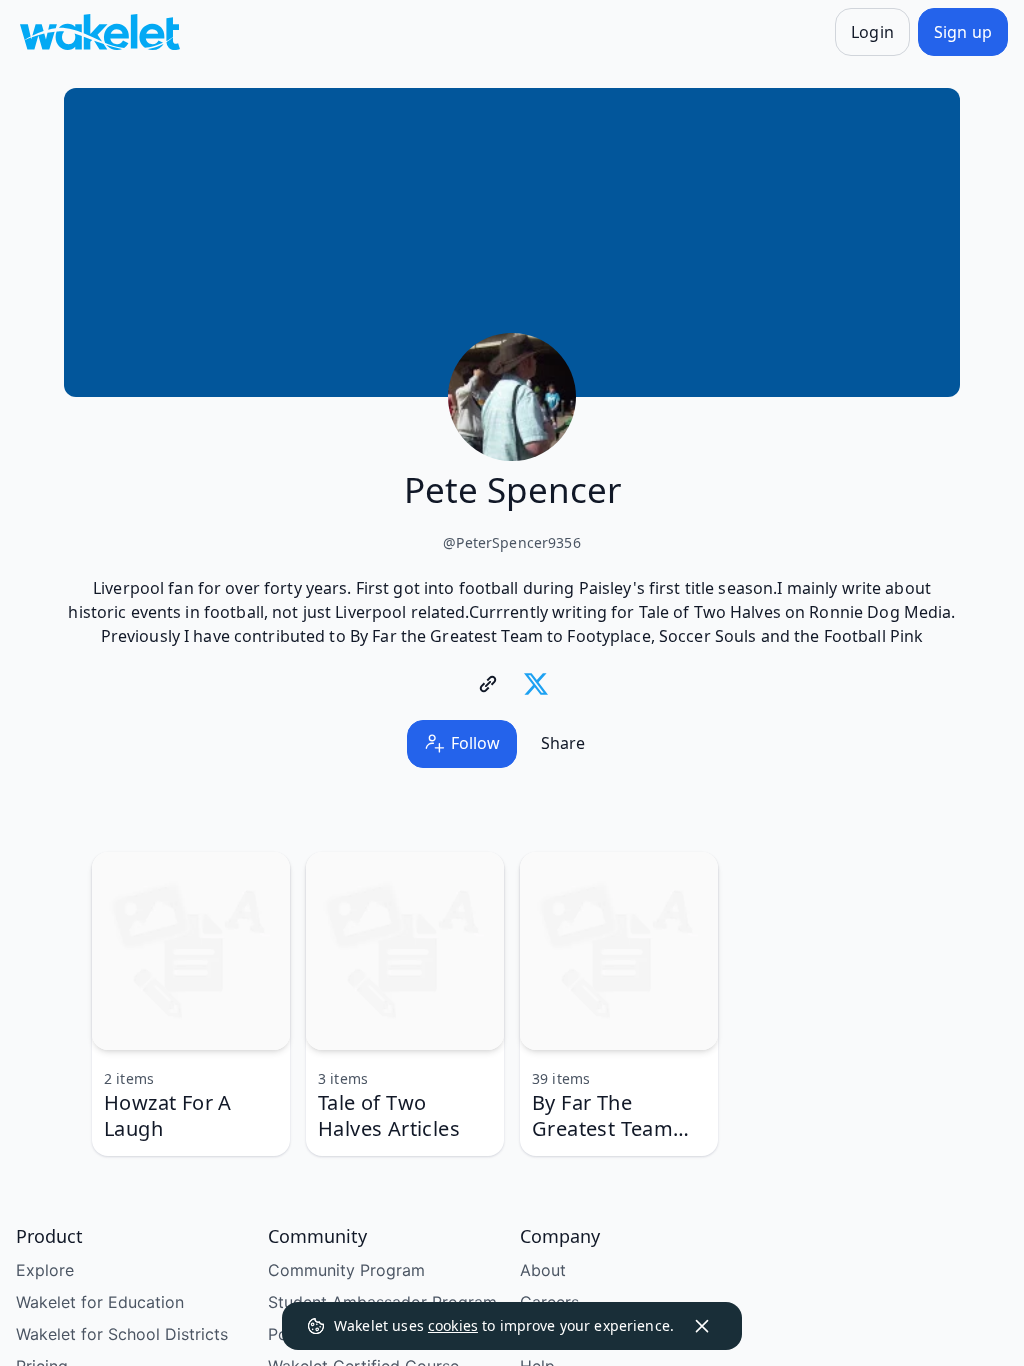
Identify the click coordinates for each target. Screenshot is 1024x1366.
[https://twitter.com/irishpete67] (536, 684)
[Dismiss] (702, 1326)
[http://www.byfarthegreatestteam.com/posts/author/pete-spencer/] (488, 684)
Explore (45, 1270)
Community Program (346, 1270)
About (543, 1270)
